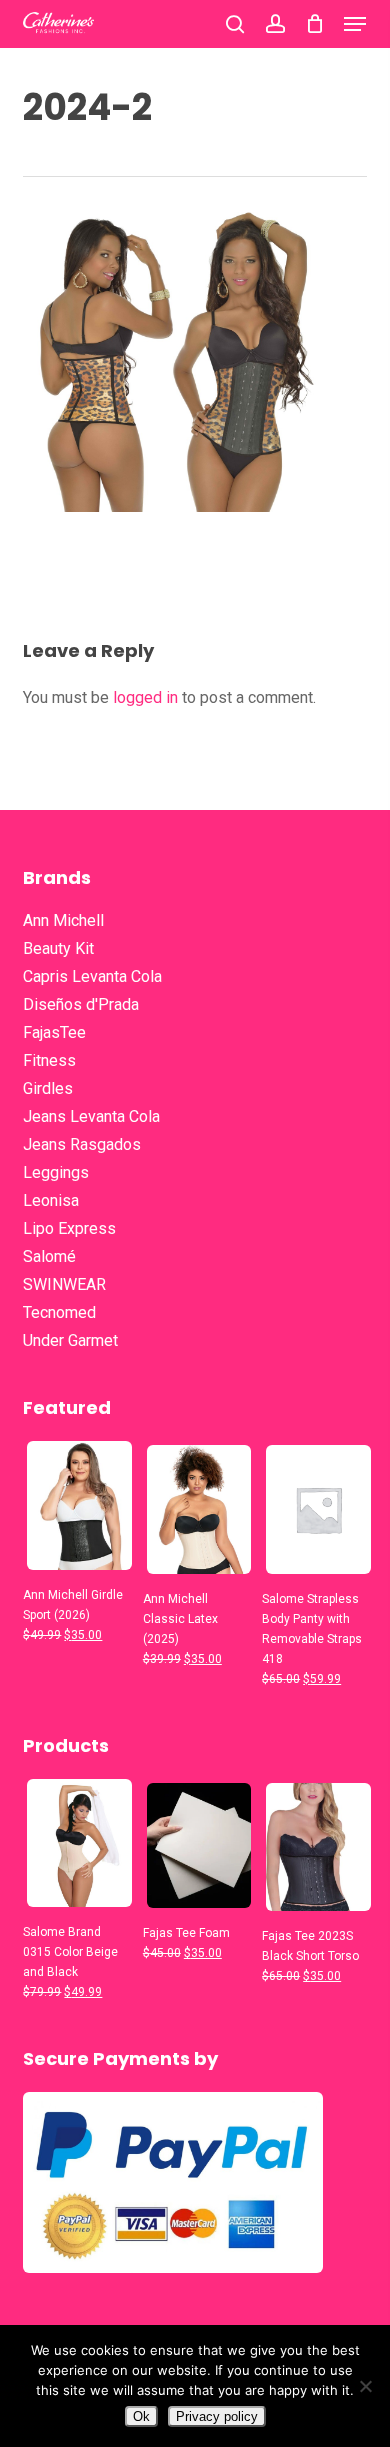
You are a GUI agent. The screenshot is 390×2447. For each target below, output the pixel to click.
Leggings (56, 1172)
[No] (365, 2386)
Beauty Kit (58, 948)
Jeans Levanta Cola (91, 1116)
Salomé (49, 1256)
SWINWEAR (64, 1284)
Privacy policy (217, 2416)
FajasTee (54, 1032)
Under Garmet (70, 1340)
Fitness (49, 1060)
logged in (145, 697)
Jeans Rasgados (82, 1144)
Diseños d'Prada (81, 1004)
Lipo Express (69, 1228)
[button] (355, 24)
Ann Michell (63, 920)
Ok (141, 2416)
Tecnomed (59, 1312)
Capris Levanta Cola (92, 976)
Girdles (48, 1088)
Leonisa (51, 1200)
